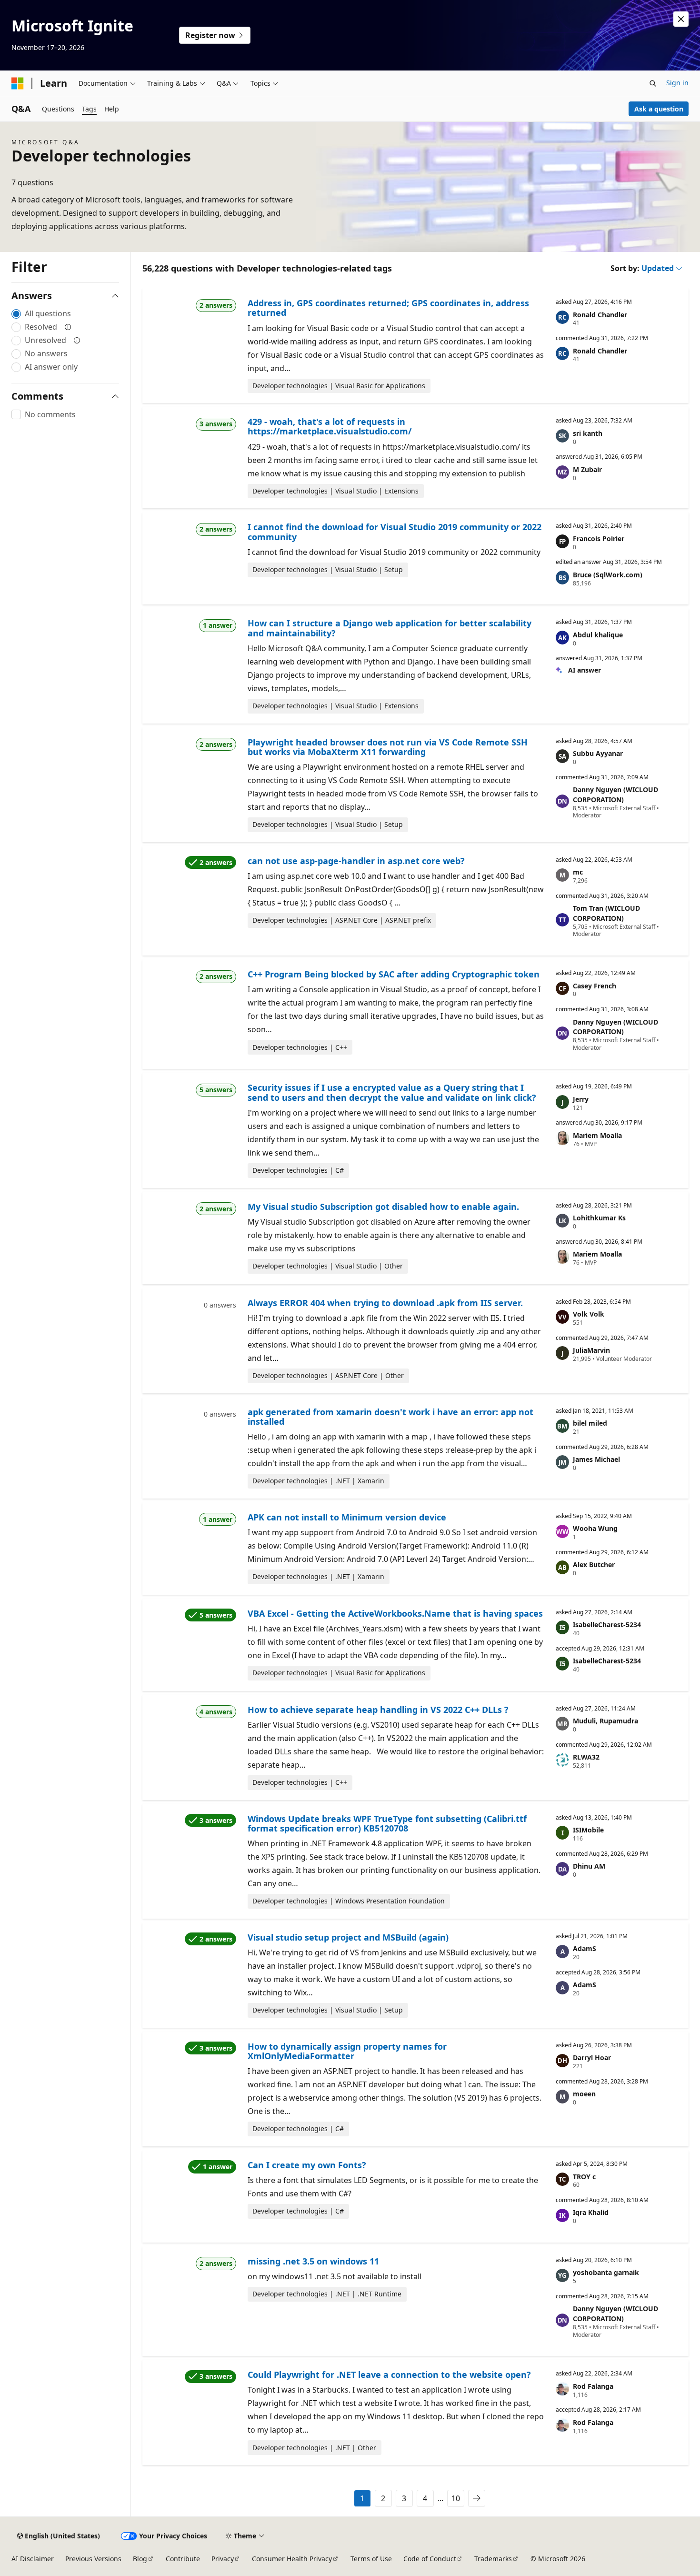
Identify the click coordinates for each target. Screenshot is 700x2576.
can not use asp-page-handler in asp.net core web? (356, 861)
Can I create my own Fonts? (307, 2165)
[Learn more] (68, 327)
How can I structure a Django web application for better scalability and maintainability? (390, 628)
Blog (140, 2559)
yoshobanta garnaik (606, 2272)
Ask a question (659, 109)
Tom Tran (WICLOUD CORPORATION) (606, 913)
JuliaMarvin (591, 1350)
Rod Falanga (593, 2386)
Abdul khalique (598, 635)
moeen (584, 2094)
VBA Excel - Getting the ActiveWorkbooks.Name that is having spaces (395, 1613)
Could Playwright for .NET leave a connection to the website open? (389, 2375)
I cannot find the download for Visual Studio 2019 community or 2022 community (395, 532)
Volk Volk (589, 1314)
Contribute (183, 2559)
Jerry (581, 1099)
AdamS (585, 1948)
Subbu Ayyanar (598, 753)
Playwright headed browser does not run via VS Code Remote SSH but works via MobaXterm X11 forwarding (388, 747)
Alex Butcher (594, 1565)
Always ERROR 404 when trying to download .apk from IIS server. (385, 1303)
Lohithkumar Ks (599, 1218)
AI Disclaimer (33, 2559)
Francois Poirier (599, 538)
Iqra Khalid (591, 2212)
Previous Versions (93, 2559)
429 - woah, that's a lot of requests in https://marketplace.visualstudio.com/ (330, 426)
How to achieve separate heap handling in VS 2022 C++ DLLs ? (378, 1710)
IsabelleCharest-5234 (607, 1625)
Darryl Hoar (592, 2058)
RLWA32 (586, 1757)
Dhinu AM (589, 1866)
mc (578, 872)
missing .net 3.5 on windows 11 (313, 2261)
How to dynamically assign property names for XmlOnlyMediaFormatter (347, 2051)
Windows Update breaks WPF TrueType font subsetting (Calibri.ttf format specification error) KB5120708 (387, 1823)
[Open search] (653, 83)
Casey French (595, 986)
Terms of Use (371, 2559)
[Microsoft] (18, 83)
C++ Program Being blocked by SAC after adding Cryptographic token (394, 974)
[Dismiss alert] (681, 19)
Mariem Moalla (597, 1135)
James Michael (596, 1459)
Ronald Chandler (600, 315)
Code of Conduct (430, 2559)
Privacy (223, 2559)
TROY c (584, 2177)
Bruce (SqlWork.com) (608, 575)
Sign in (677, 83)
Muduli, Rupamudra (605, 1721)
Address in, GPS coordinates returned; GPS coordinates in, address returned (388, 308)
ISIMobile (588, 1830)
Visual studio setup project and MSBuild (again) (348, 1937)
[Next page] (477, 2498)
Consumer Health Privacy (292, 2559)
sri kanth (588, 433)
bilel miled (590, 1423)
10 (456, 2498)
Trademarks (493, 2559)
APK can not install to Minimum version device (347, 1517)
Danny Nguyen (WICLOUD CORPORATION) (615, 795)
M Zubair (587, 469)
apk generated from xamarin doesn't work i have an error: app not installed (390, 1417)
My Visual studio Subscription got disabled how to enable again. (383, 1207)
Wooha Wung (595, 1528)
